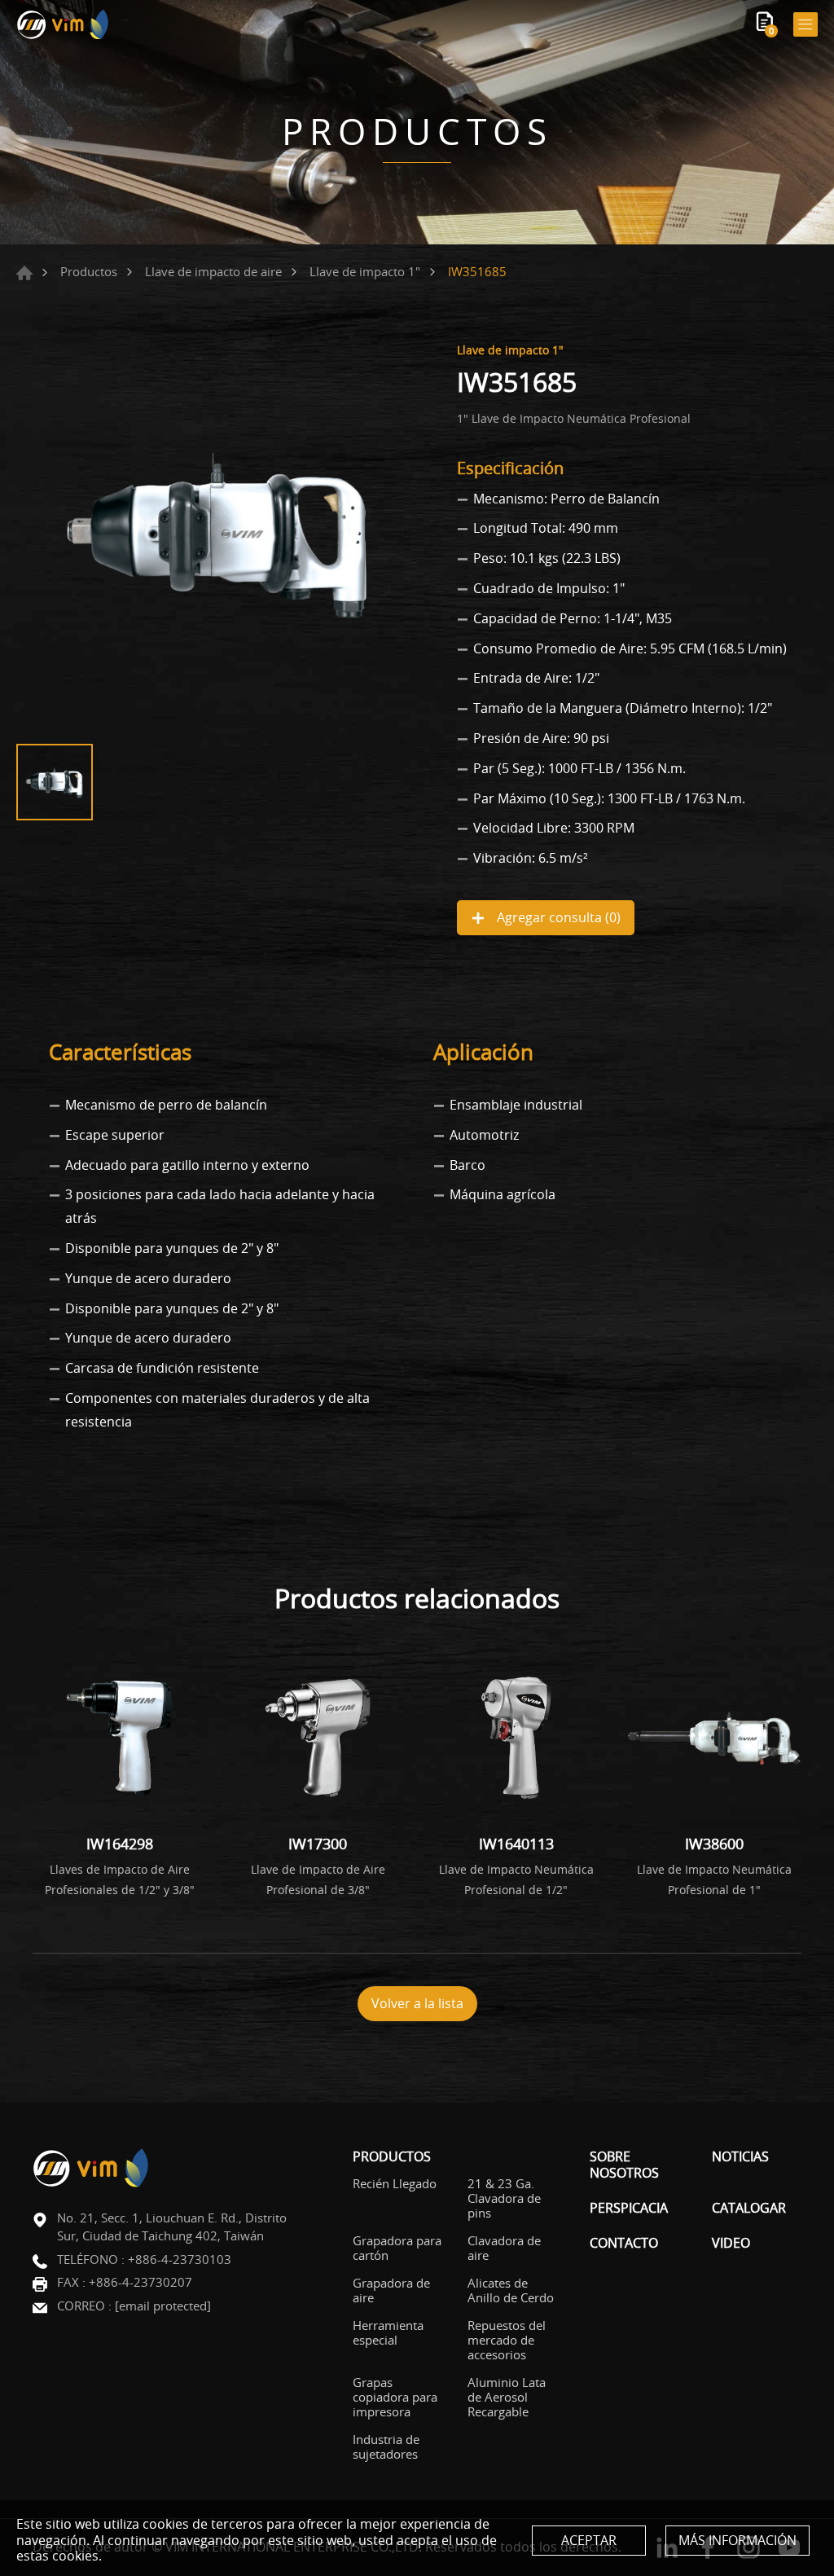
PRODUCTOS (392, 2157)
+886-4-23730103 (180, 2259)
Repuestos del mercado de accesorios (507, 2340)
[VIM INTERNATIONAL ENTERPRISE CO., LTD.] (63, 24)
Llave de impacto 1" (365, 271)
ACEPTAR (589, 2540)
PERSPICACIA (629, 2208)
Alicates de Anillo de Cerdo (511, 2290)
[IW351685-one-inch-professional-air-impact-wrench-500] (217, 535)
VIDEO (731, 2243)
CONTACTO (624, 2243)
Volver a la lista (417, 2003)
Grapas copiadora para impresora (395, 2397)
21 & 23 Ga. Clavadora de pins (504, 2198)
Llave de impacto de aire (213, 271)
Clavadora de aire (504, 2248)
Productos (89, 271)
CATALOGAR (749, 2208)
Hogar (24, 273)
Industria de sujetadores (386, 2446)
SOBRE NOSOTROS (624, 2165)
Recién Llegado (395, 2183)
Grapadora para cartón (397, 2248)
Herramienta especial (388, 2332)
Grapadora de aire (391, 2290)
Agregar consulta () (557, 917)
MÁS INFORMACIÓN (737, 2540)
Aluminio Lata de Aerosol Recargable (507, 2397)
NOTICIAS (740, 2157)
